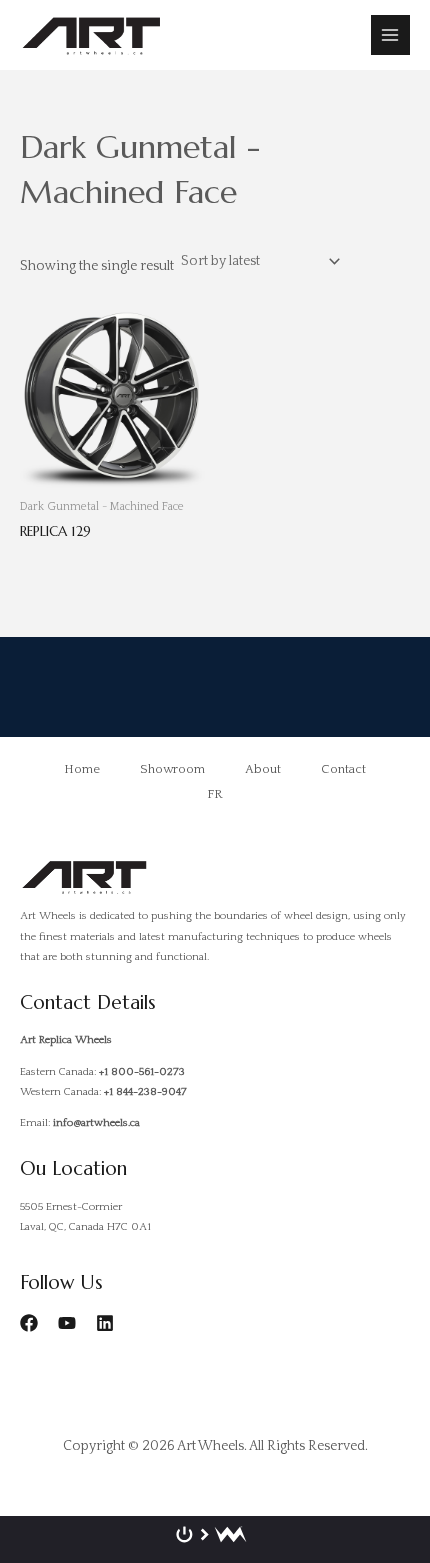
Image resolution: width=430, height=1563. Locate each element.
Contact (343, 769)
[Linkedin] (105, 1323)
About (263, 769)
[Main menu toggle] (390, 34)
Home (82, 769)
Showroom (172, 769)
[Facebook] (29, 1323)
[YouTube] (67, 1323)
